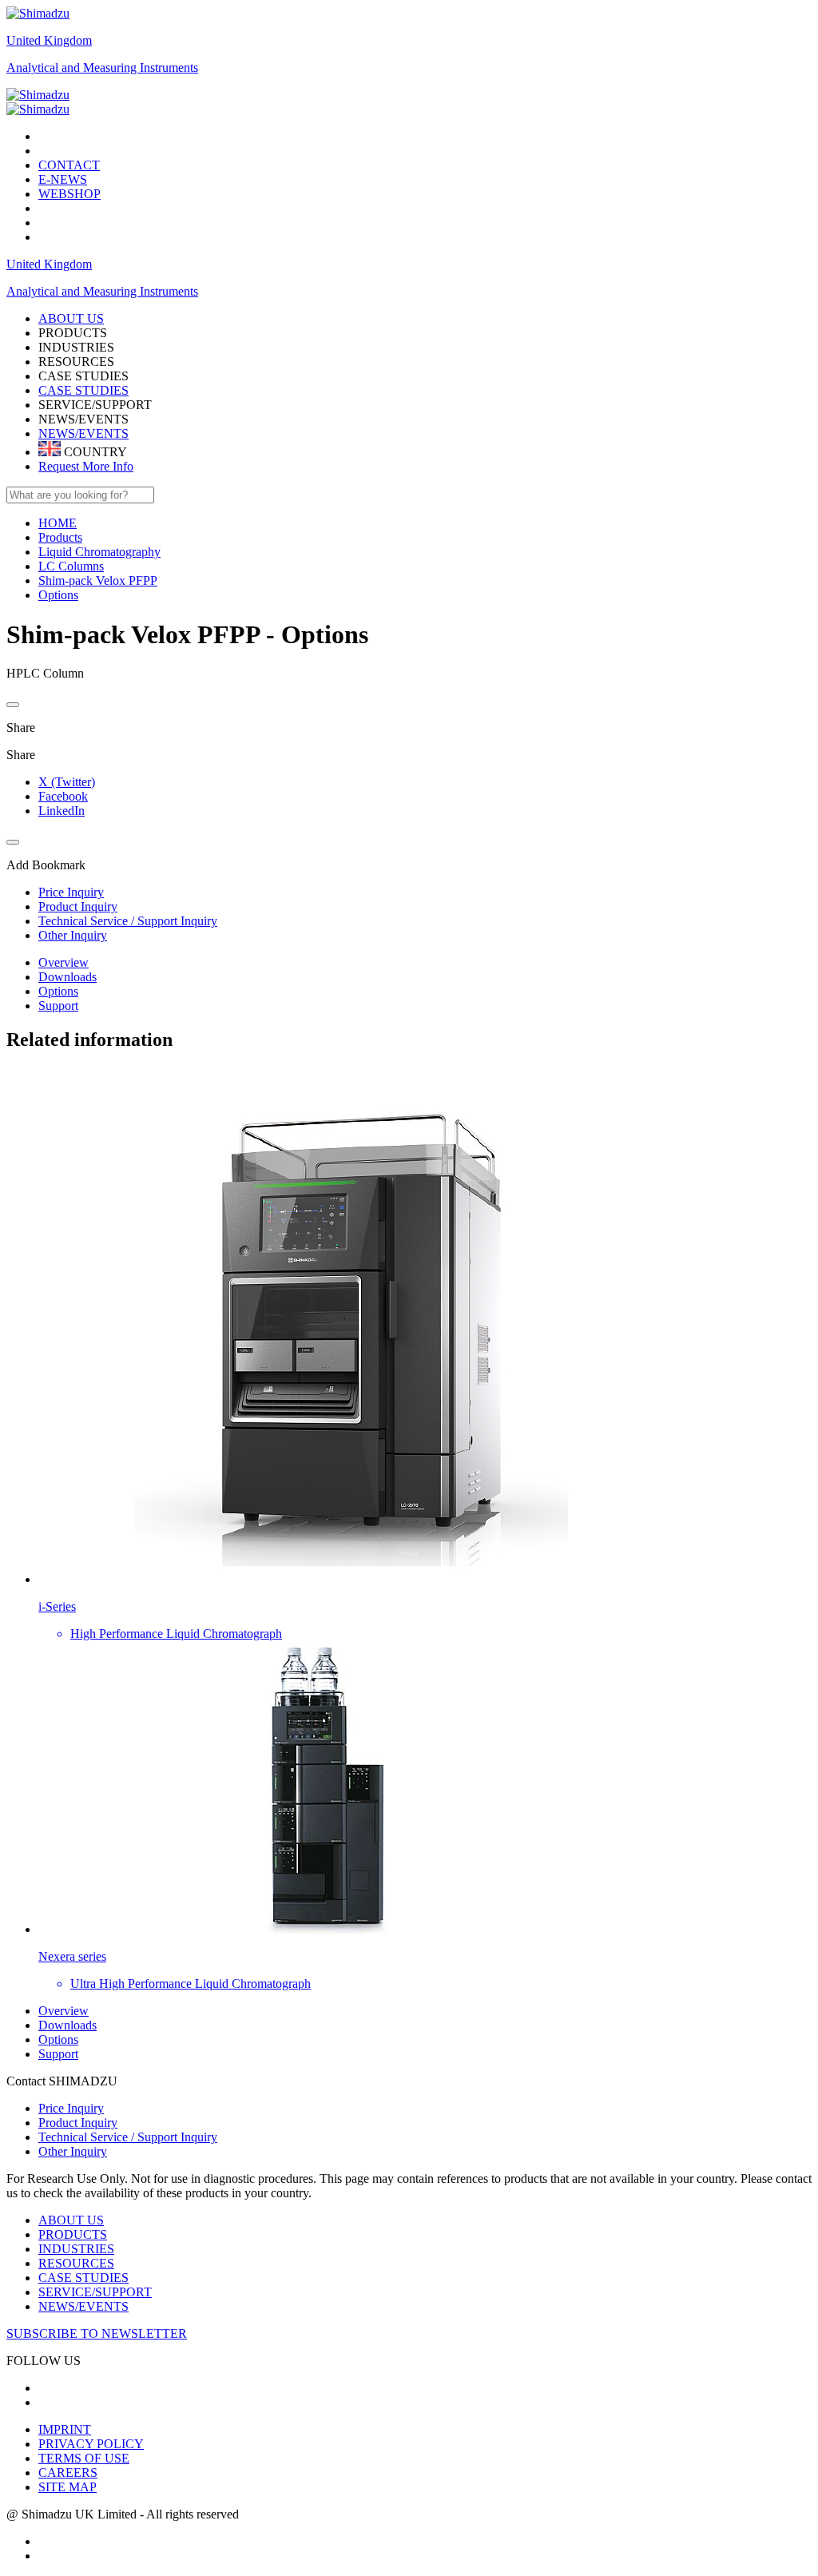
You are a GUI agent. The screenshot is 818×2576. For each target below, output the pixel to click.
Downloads (68, 977)
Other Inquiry (73, 2151)
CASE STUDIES (83, 390)
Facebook (63, 796)
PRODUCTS (73, 2234)
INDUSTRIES (76, 2249)
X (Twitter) (67, 782)
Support (58, 1006)
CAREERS (68, 2473)
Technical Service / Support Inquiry (128, 2137)
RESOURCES (76, 2263)
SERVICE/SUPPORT (95, 2292)
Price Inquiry (71, 2108)
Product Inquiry (78, 2123)
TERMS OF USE (84, 2458)
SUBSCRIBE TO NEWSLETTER (97, 2334)
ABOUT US (71, 2220)
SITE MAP (68, 2487)
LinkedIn (62, 811)
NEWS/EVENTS (83, 433)
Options (58, 991)
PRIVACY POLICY (91, 2444)
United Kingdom (49, 40)
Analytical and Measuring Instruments (102, 68)
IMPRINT (65, 2429)
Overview (64, 962)
